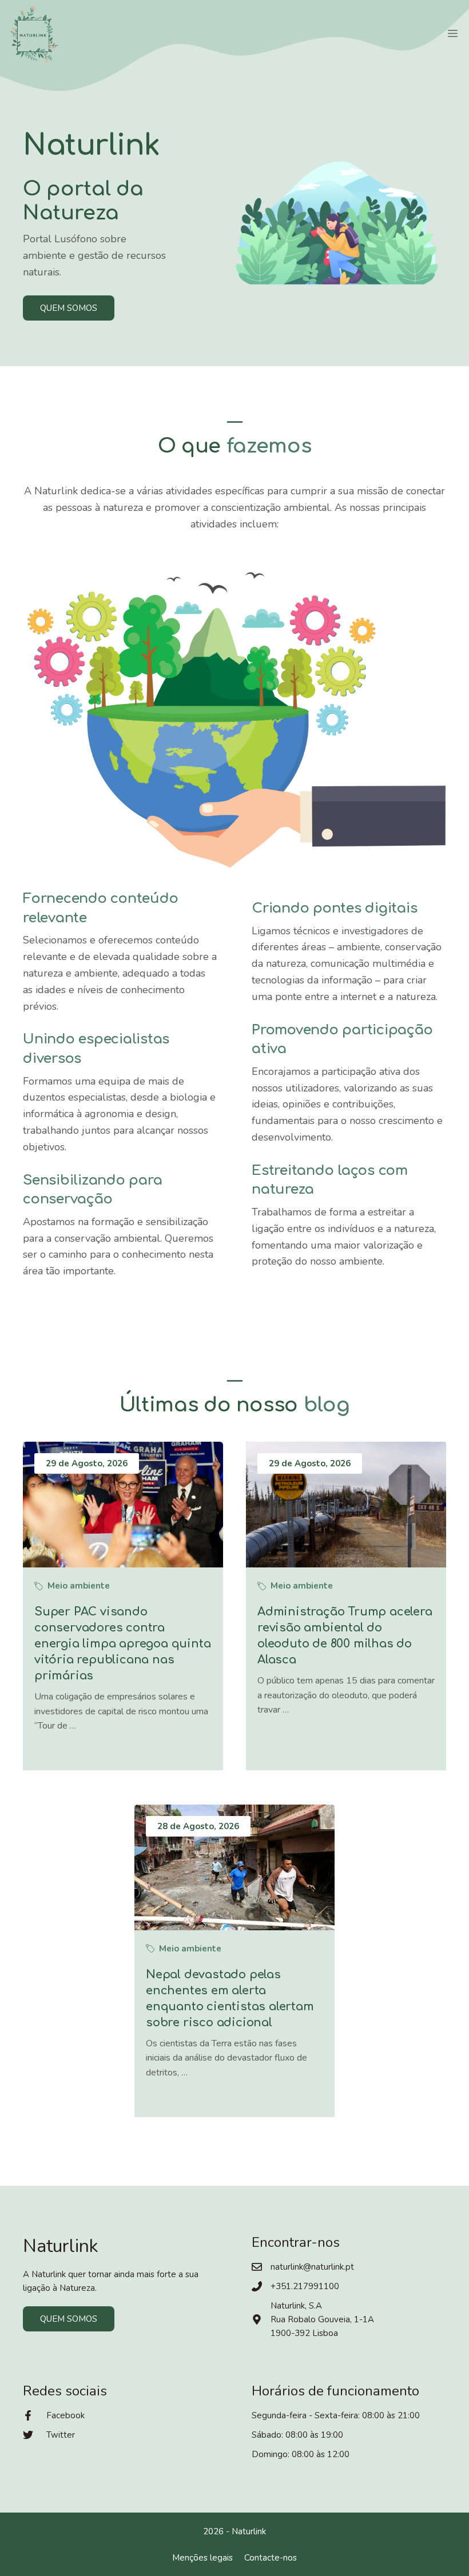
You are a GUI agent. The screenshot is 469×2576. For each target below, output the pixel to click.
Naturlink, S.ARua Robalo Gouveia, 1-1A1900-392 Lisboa (322, 2319)
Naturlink (249, 2531)
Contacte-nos (271, 2558)
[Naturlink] (34, 34)
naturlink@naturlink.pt (312, 2267)
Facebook (65, 2415)
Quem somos (69, 308)
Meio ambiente (79, 1586)
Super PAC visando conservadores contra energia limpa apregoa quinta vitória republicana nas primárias (122, 1644)
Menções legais (202, 2558)
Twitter (61, 2435)
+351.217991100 (305, 2286)
